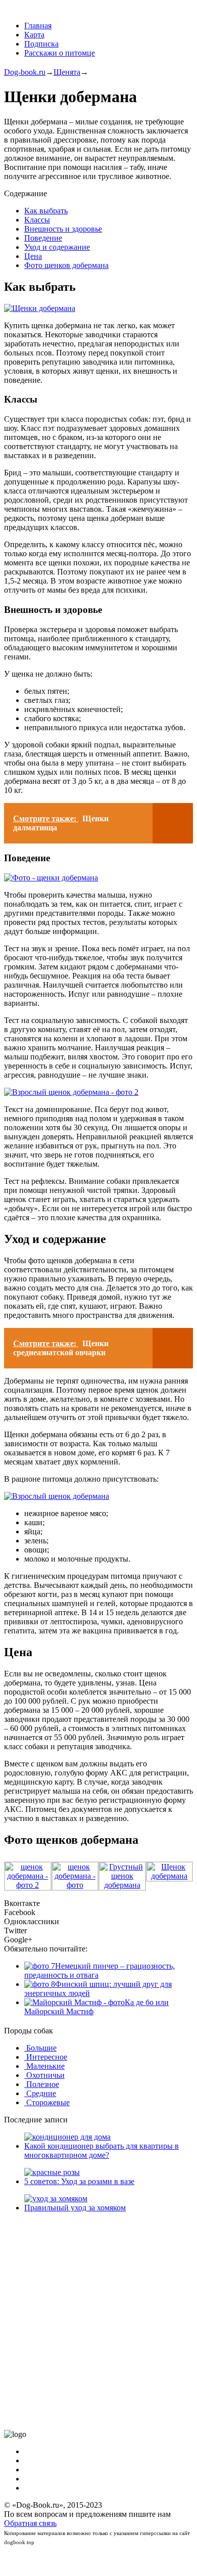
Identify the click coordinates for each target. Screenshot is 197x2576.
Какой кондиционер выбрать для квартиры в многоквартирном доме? (102, 2150)
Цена (33, 256)
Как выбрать (46, 211)
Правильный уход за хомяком (75, 2208)
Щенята (67, 72)
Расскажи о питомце (60, 53)
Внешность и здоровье (63, 229)
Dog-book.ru (25, 72)
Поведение (43, 238)
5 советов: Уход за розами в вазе (79, 2181)
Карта (34, 35)
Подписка (41, 44)
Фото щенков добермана (66, 265)
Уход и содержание (57, 247)
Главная (38, 26)
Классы (37, 220)
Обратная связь (30, 2523)
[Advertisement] (98, 2321)
